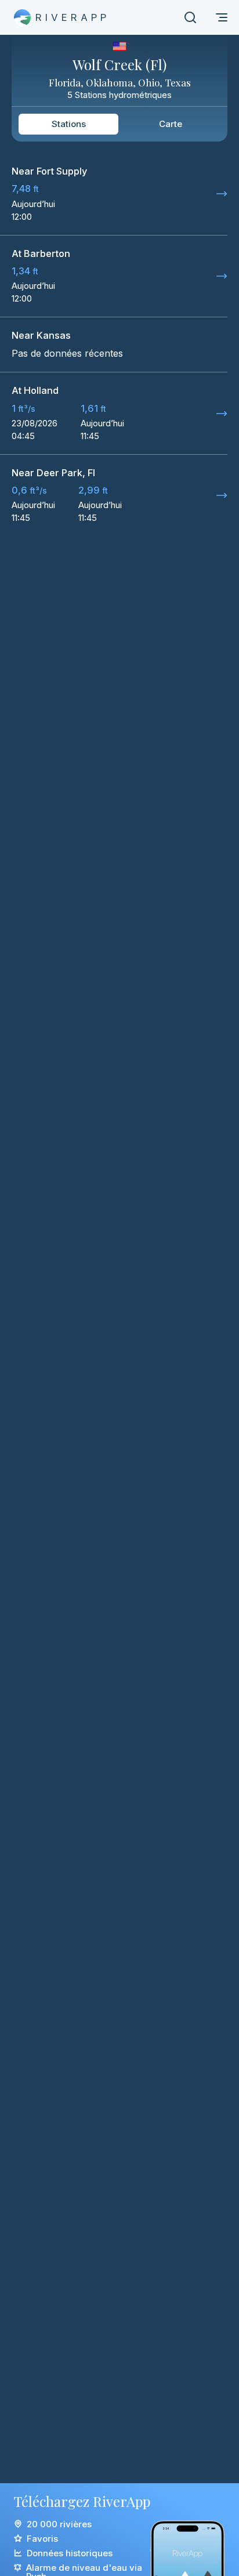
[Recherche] (190, 17)
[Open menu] (222, 17)
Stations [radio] (69, 124)
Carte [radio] (171, 124)
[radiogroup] (119, 124)
